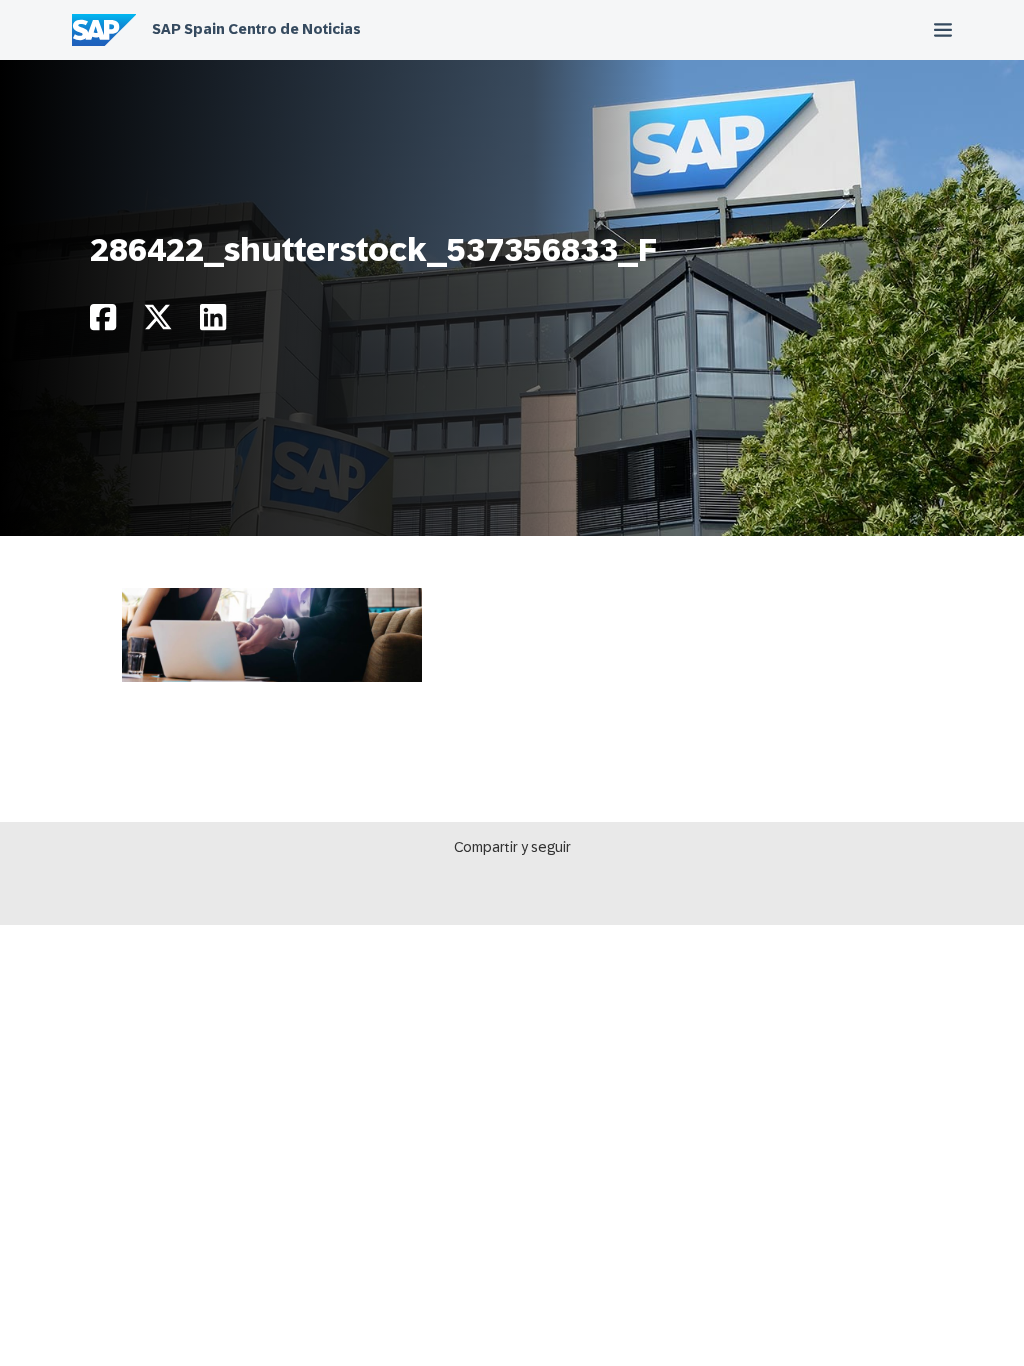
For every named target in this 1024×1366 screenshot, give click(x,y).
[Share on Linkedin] (213, 322)
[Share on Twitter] (158, 322)
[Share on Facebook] (103, 322)
